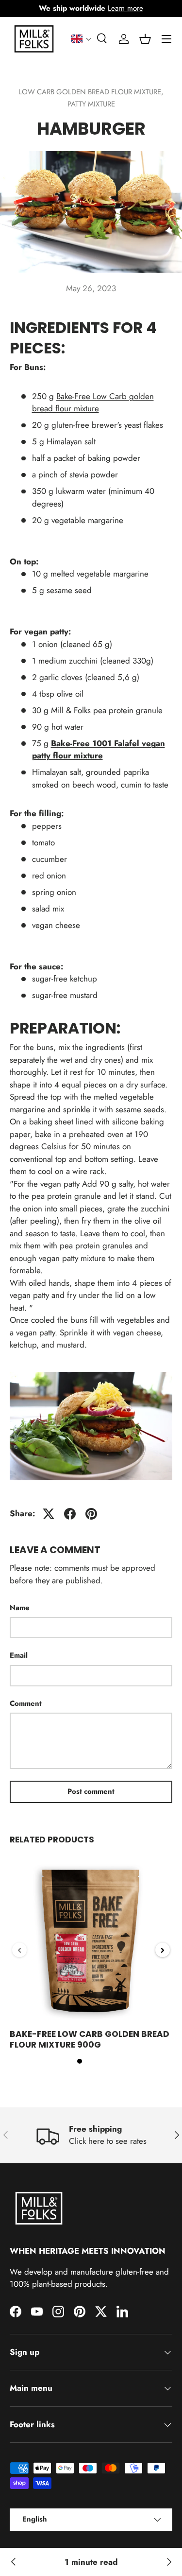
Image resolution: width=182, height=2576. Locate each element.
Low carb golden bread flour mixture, (91, 92)
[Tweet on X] (49, 1514)
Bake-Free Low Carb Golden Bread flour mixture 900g (90, 2039)
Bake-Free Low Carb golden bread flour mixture (93, 403)
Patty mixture (91, 104)
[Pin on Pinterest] (91, 1514)
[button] (81, 39)
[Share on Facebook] (70, 1514)
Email (19, 1655)
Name (20, 1608)
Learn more (125, 8)
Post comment (91, 1791)
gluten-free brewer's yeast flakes (107, 425)
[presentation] (19, 1950)
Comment (26, 1703)
